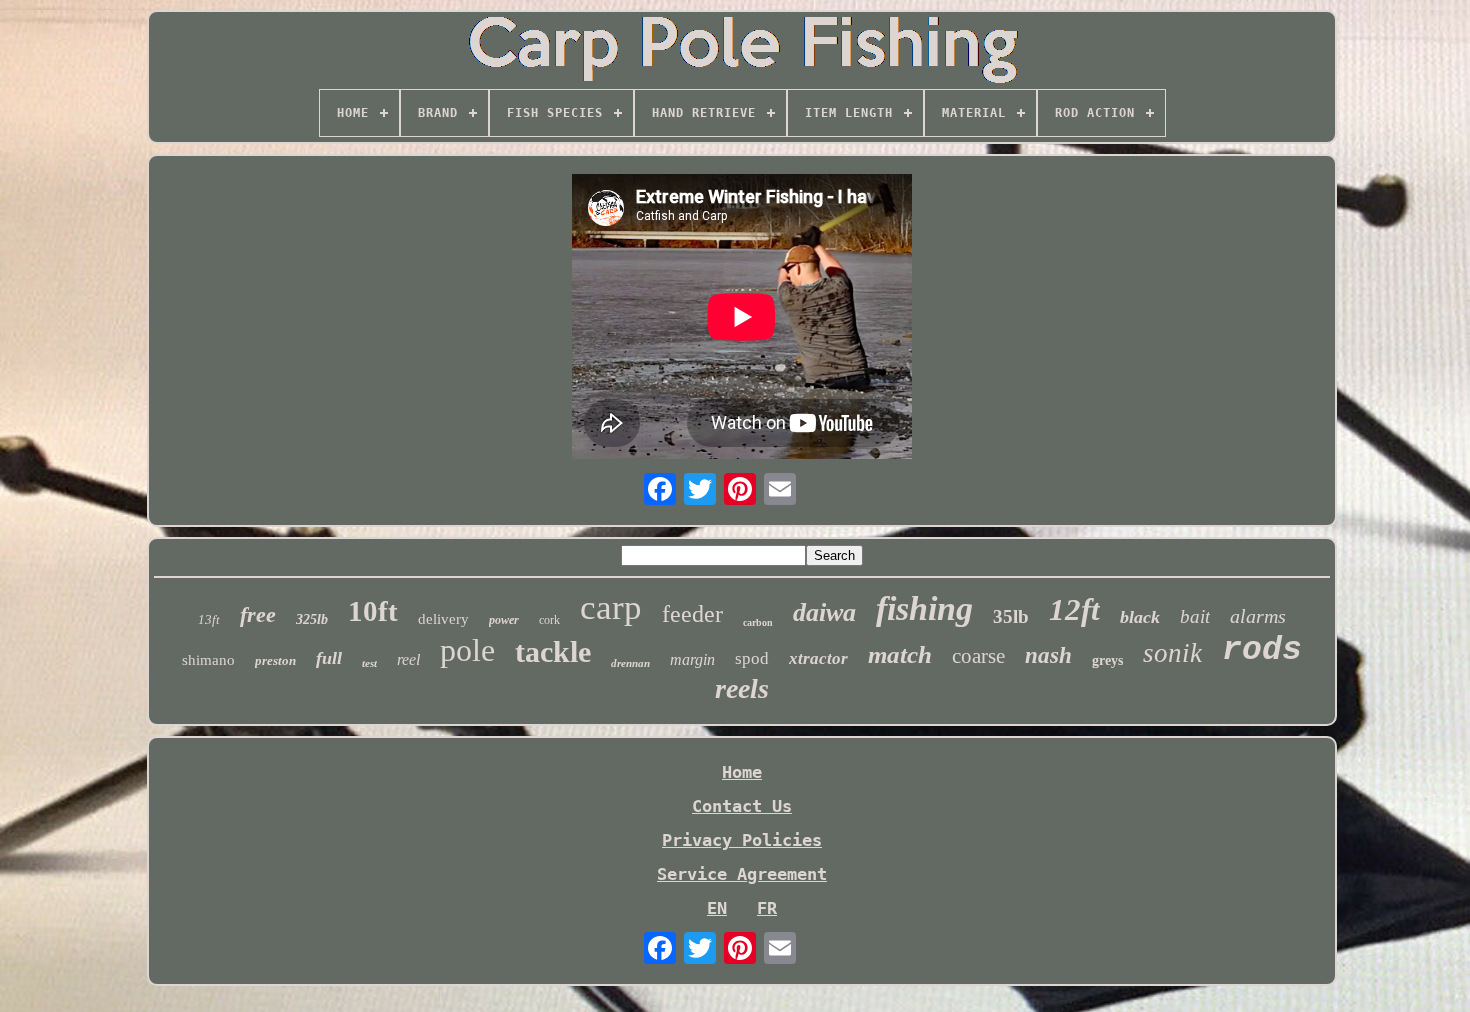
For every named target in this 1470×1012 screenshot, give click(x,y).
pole (467, 650)
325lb (312, 619)
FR (767, 908)
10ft (373, 611)
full (329, 658)
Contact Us (742, 806)
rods (1262, 650)
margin (692, 659)
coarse (978, 656)
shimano (208, 660)
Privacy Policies (742, 840)
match (900, 654)
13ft (209, 619)
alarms (1258, 616)
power (504, 620)
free (258, 614)
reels (742, 688)
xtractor (818, 658)
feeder (692, 614)
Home (742, 772)
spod (752, 658)
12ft (1074, 609)
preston (275, 660)
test (369, 663)
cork (549, 620)
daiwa (824, 612)
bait (1195, 616)
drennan (630, 663)
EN (717, 908)
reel (408, 659)
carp (611, 607)
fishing (924, 608)
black (1140, 617)
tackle (553, 651)
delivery (443, 619)
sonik (1172, 653)
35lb (1011, 616)
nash (1048, 655)
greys (1107, 660)
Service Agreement (742, 874)
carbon (758, 622)
